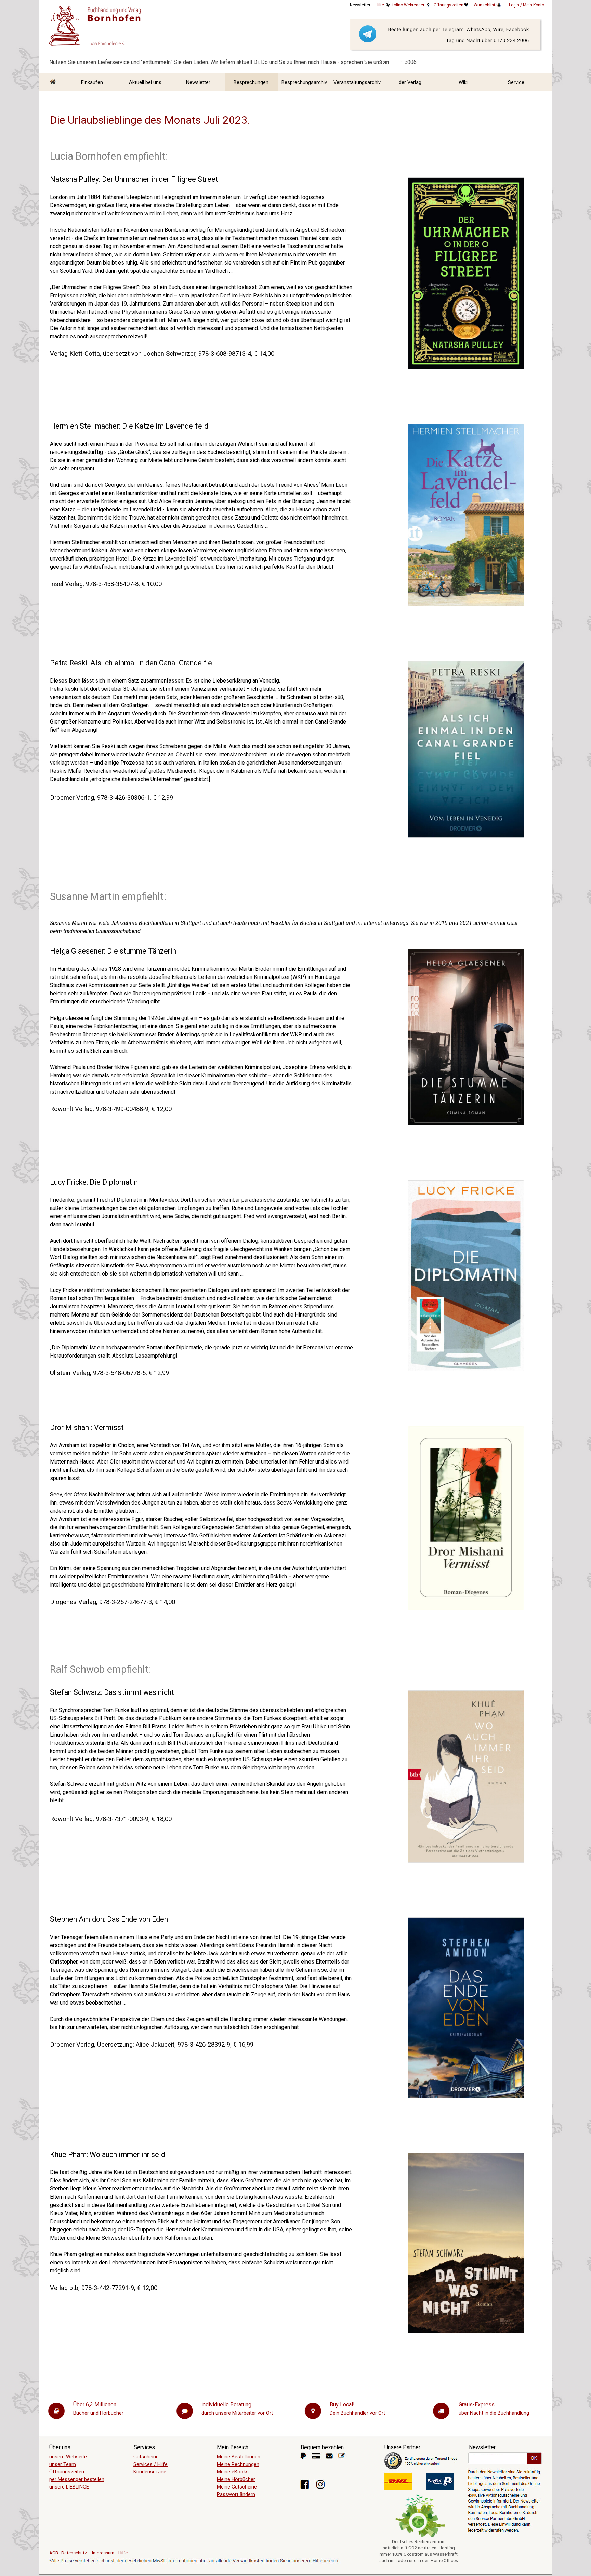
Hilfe (380, 5)
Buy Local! (342, 2405)
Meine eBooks (233, 2472)
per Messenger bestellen (77, 2479)
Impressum (103, 2553)
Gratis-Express (477, 2405)
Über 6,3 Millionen (95, 2405)
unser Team (63, 2464)
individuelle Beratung (226, 2405)
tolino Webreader (408, 5)
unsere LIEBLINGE (69, 2487)
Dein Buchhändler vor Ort (357, 2413)
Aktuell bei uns (145, 82)
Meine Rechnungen (238, 2464)
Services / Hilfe (150, 2464)
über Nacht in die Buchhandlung (494, 2413)
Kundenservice (150, 2472)
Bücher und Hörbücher (98, 2413)
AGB (54, 2553)
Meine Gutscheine (237, 2487)
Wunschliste (486, 5)
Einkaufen (92, 82)
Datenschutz (74, 2553)
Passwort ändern (236, 2494)
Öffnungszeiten (449, 5)
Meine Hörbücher (236, 2479)
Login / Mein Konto (527, 5)
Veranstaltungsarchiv (357, 82)
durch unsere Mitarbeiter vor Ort (237, 2413)
